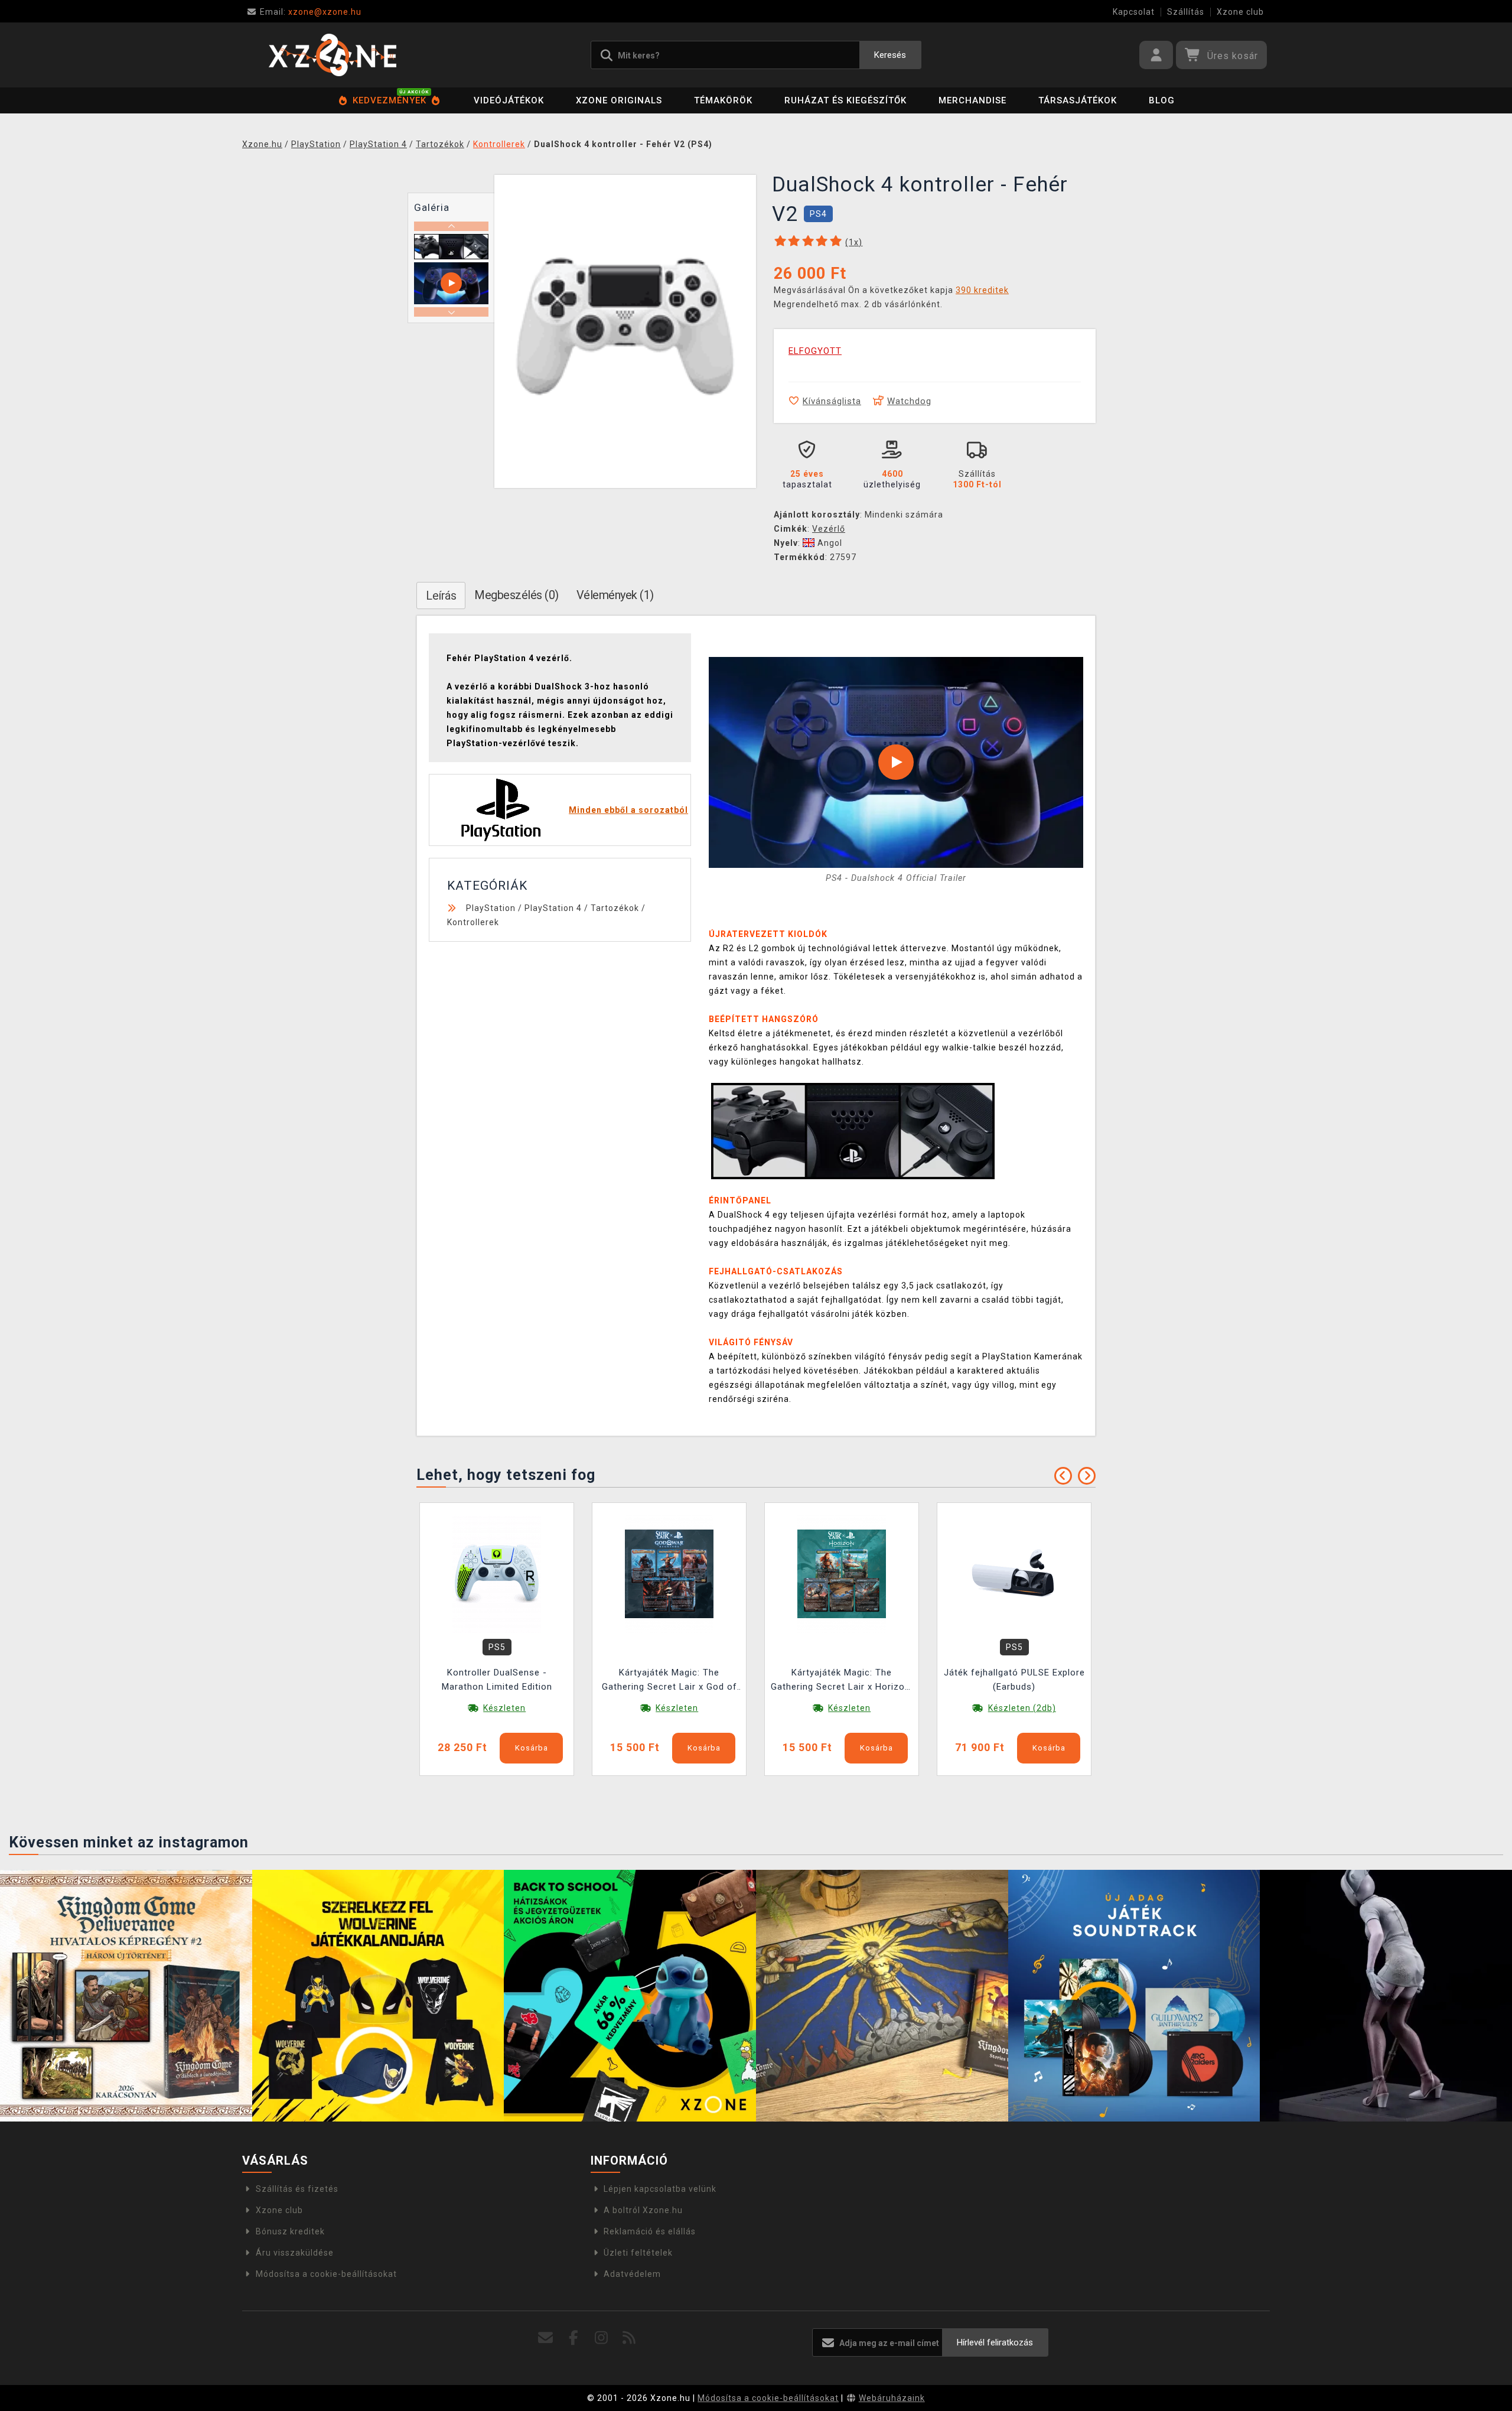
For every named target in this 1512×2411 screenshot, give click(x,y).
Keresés (890, 55)
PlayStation (491, 908)
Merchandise (972, 100)
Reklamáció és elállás (650, 2231)
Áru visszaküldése (295, 2253)
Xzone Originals (619, 100)
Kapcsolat (1134, 12)
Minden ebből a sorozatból (628, 810)
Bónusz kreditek (290, 2231)
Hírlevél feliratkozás (995, 2342)
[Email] (546, 2338)
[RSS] (629, 2338)
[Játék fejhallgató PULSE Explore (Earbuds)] (1014, 1573)
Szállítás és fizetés (297, 2189)
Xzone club (1240, 12)
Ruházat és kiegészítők (845, 100)
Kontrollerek (473, 922)
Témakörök (723, 100)
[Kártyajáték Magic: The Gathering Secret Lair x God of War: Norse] (669, 1573)
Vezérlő (829, 529)
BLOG (1162, 100)
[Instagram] (602, 2338)
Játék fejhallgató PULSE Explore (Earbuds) (1014, 1680)
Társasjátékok (1078, 100)
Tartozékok (615, 908)
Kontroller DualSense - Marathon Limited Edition (497, 1680)
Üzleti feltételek (638, 2253)
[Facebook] (574, 2338)
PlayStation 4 (553, 908)
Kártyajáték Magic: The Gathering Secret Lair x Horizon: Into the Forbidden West (842, 1681)
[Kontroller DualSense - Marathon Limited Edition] (497, 1573)
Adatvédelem (632, 2274)
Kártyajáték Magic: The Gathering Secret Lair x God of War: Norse (669, 1681)
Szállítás (1186, 12)
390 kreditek (982, 290)
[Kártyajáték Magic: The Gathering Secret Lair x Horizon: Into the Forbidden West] (842, 1573)
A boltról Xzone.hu (643, 2210)
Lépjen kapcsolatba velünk (660, 2189)
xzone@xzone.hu (311, 12)
